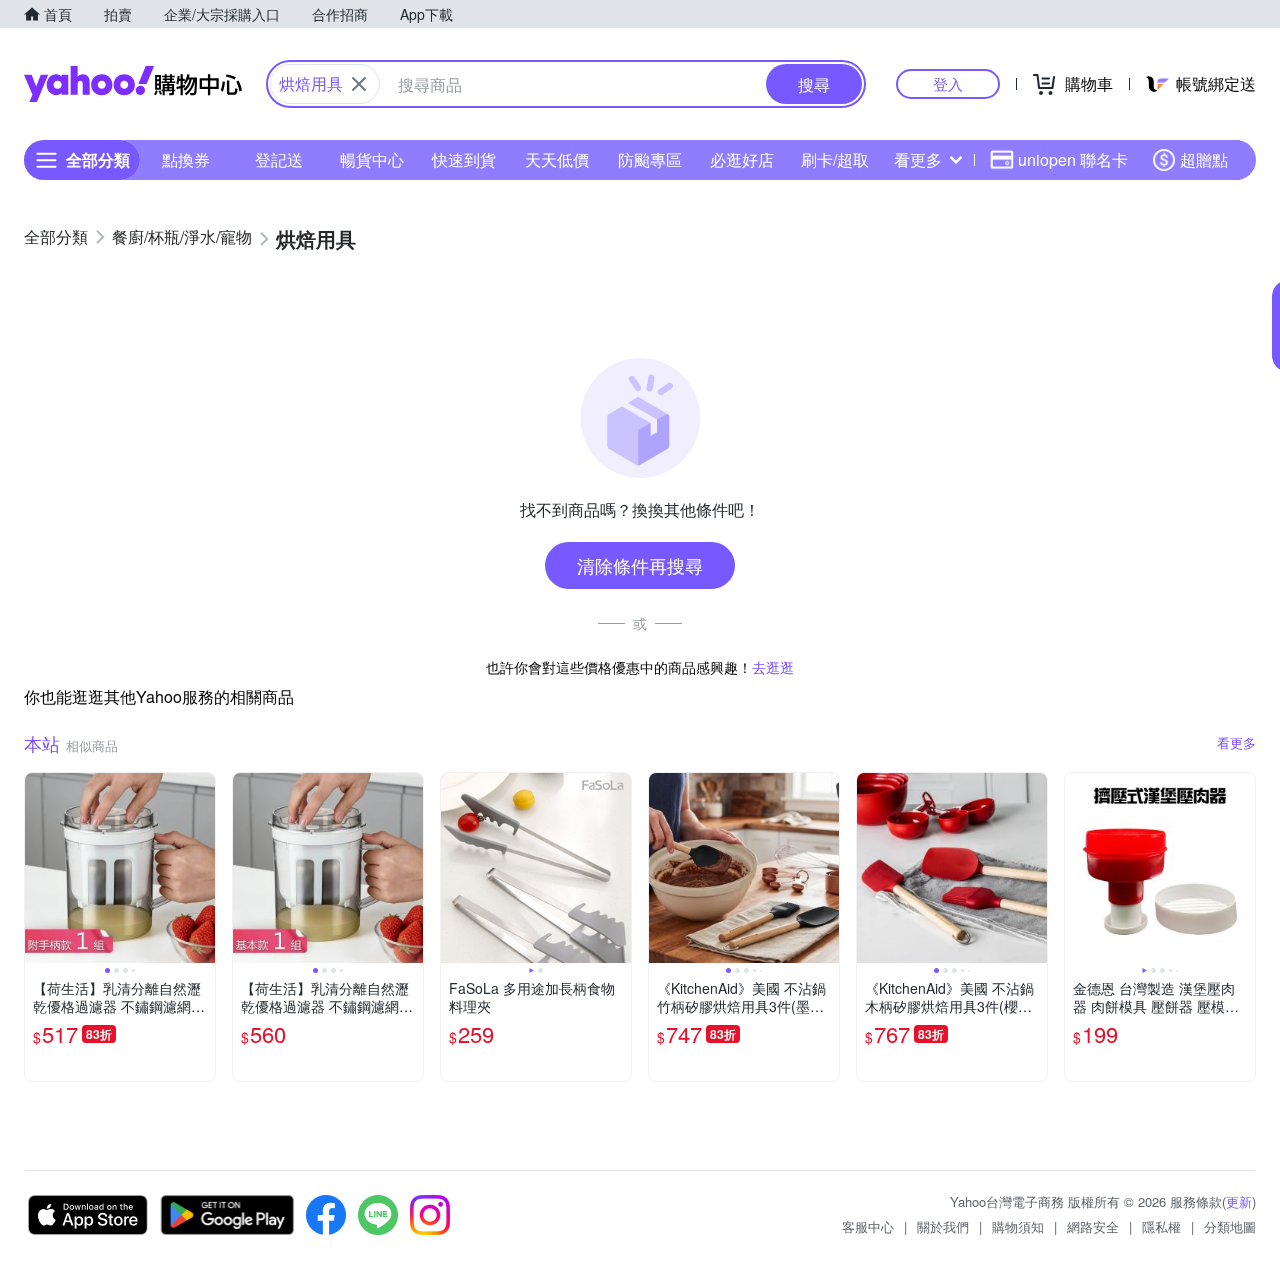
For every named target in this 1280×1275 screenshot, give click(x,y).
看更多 (918, 159)
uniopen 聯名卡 (1073, 159)
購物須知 (1018, 1226)
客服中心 (868, 1226)
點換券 (186, 159)
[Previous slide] (38, 868)
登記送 (279, 159)
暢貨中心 (372, 159)
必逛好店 (742, 159)
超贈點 (1204, 159)
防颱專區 (650, 159)
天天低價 (557, 159)
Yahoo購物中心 (133, 84)
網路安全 (1093, 1226)
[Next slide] (202, 868)
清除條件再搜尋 (640, 565)
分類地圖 (1230, 1226)
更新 (1239, 1201)
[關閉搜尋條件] (359, 84)
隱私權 (1161, 1226)
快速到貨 (464, 159)
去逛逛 (773, 667)
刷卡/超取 (835, 159)
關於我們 (943, 1226)
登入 (948, 83)
